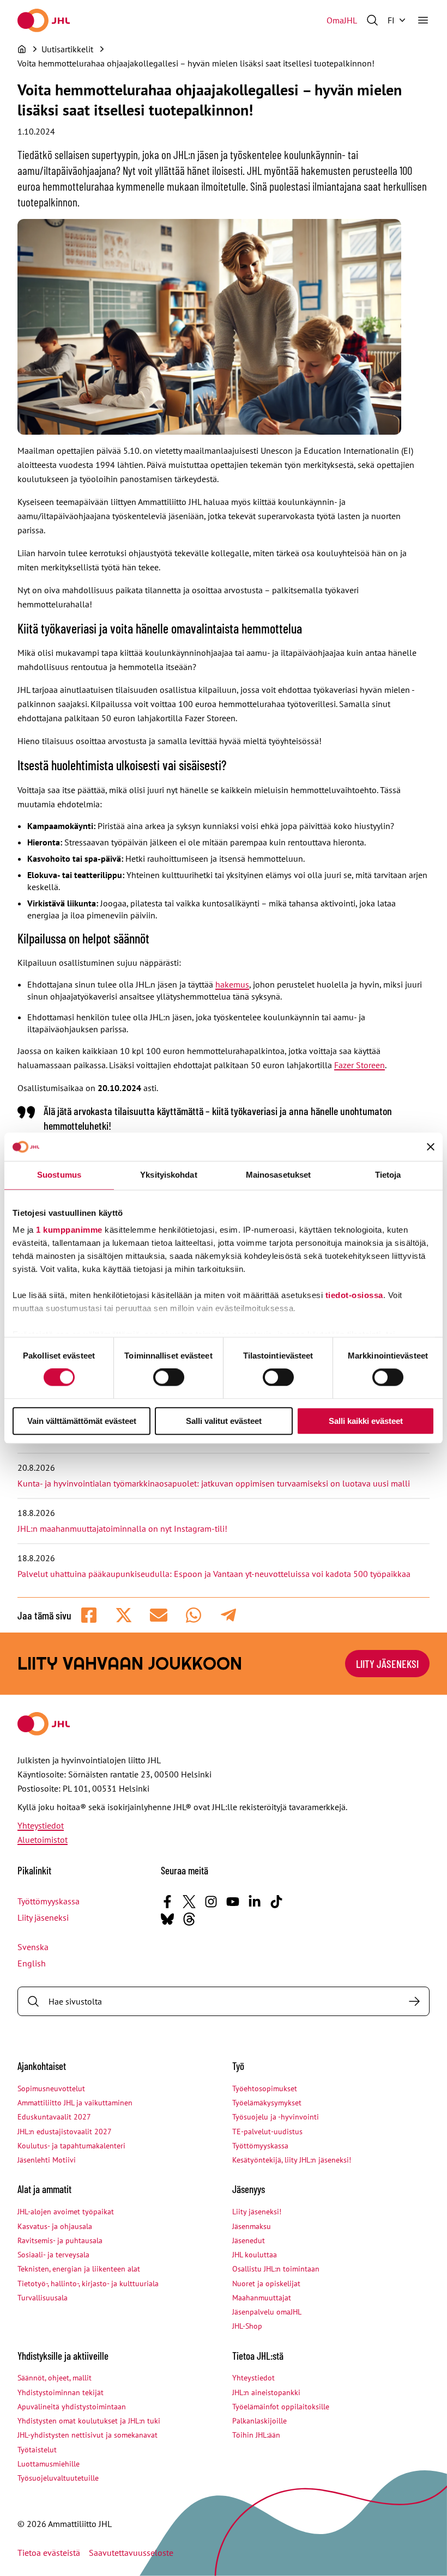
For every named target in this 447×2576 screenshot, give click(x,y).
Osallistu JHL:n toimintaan (276, 2269)
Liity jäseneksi (43, 1917)
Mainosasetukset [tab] (279, 1175)
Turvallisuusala (43, 2298)
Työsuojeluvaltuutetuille (58, 2478)
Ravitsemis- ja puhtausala (60, 2240)
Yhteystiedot (41, 1825)
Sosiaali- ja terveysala (53, 2255)
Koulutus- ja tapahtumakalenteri (71, 2146)
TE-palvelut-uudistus (267, 2132)
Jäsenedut (249, 2240)
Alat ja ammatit (44, 2189)
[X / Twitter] (189, 1902)
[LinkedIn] (255, 1902)
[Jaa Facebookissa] (89, 1615)
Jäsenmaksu (252, 2226)
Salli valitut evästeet (224, 1421)
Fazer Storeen (360, 1065)
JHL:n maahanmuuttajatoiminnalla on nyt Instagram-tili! (122, 1528)
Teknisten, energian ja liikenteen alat (79, 2269)
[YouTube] (233, 1902)
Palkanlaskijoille (259, 2421)
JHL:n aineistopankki (266, 2392)
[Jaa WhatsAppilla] (194, 1615)
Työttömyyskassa (49, 1901)
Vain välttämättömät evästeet (82, 1421)
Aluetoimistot (43, 1840)
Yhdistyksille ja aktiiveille (63, 2356)
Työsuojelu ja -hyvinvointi (276, 2117)
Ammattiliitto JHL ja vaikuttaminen (75, 2103)
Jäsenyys (249, 2189)
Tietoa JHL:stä (258, 2356)
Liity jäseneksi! (257, 2212)
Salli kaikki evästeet (366, 1421)
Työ (238, 2066)
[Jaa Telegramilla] (228, 1615)
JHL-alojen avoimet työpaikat (66, 2212)
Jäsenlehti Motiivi (47, 2160)
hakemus (232, 984)
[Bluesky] (167, 1919)
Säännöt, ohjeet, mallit (55, 2378)
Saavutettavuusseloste (131, 2553)
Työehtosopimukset (265, 2088)
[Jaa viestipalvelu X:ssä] (124, 1615)
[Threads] (189, 1919)
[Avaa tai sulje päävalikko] (423, 20)
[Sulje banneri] (431, 1147)
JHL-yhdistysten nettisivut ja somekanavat (87, 2435)
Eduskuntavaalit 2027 (54, 2117)
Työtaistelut (37, 2450)
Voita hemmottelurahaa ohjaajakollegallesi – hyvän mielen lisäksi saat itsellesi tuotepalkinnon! (196, 63)
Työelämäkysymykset (267, 2103)
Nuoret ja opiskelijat (266, 2283)
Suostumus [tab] (59, 1175)
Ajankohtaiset (42, 2066)
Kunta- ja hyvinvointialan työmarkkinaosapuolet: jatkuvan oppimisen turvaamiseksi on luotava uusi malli (214, 1483)
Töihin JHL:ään (256, 2435)
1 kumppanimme (69, 1230)
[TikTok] (276, 1902)
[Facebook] (167, 1902)
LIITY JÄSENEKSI (387, 1664)
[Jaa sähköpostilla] (159, 1615)
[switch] (169, 1378)
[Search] (414, 2001)
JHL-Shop (247, 2326)
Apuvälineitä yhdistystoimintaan (72, 2407)
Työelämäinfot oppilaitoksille (281, 2407)
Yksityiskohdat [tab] (168, 1175)
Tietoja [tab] (388, 1175)
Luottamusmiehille (49, 2464)
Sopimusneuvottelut (51, 2088)
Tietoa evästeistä (49, 2553)
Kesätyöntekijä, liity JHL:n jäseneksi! (292, 2160)
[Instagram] (211, 1902)
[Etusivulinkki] (44, 20)
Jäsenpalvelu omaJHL (267, 2312)
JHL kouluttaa (255, 2255)
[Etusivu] (22, 49)
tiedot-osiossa (354, 1295)
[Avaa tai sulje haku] (372, 20)
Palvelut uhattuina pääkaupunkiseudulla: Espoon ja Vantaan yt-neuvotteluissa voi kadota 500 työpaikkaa (214, 1574)
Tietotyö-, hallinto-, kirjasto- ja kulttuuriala (88, 2283)
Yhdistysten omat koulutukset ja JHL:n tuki (89, 2421)
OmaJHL (342, 20)
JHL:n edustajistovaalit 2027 (65, 2132)
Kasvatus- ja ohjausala (55, 2226)
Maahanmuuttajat (262, 2298)
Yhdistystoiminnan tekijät (61, 2392)
